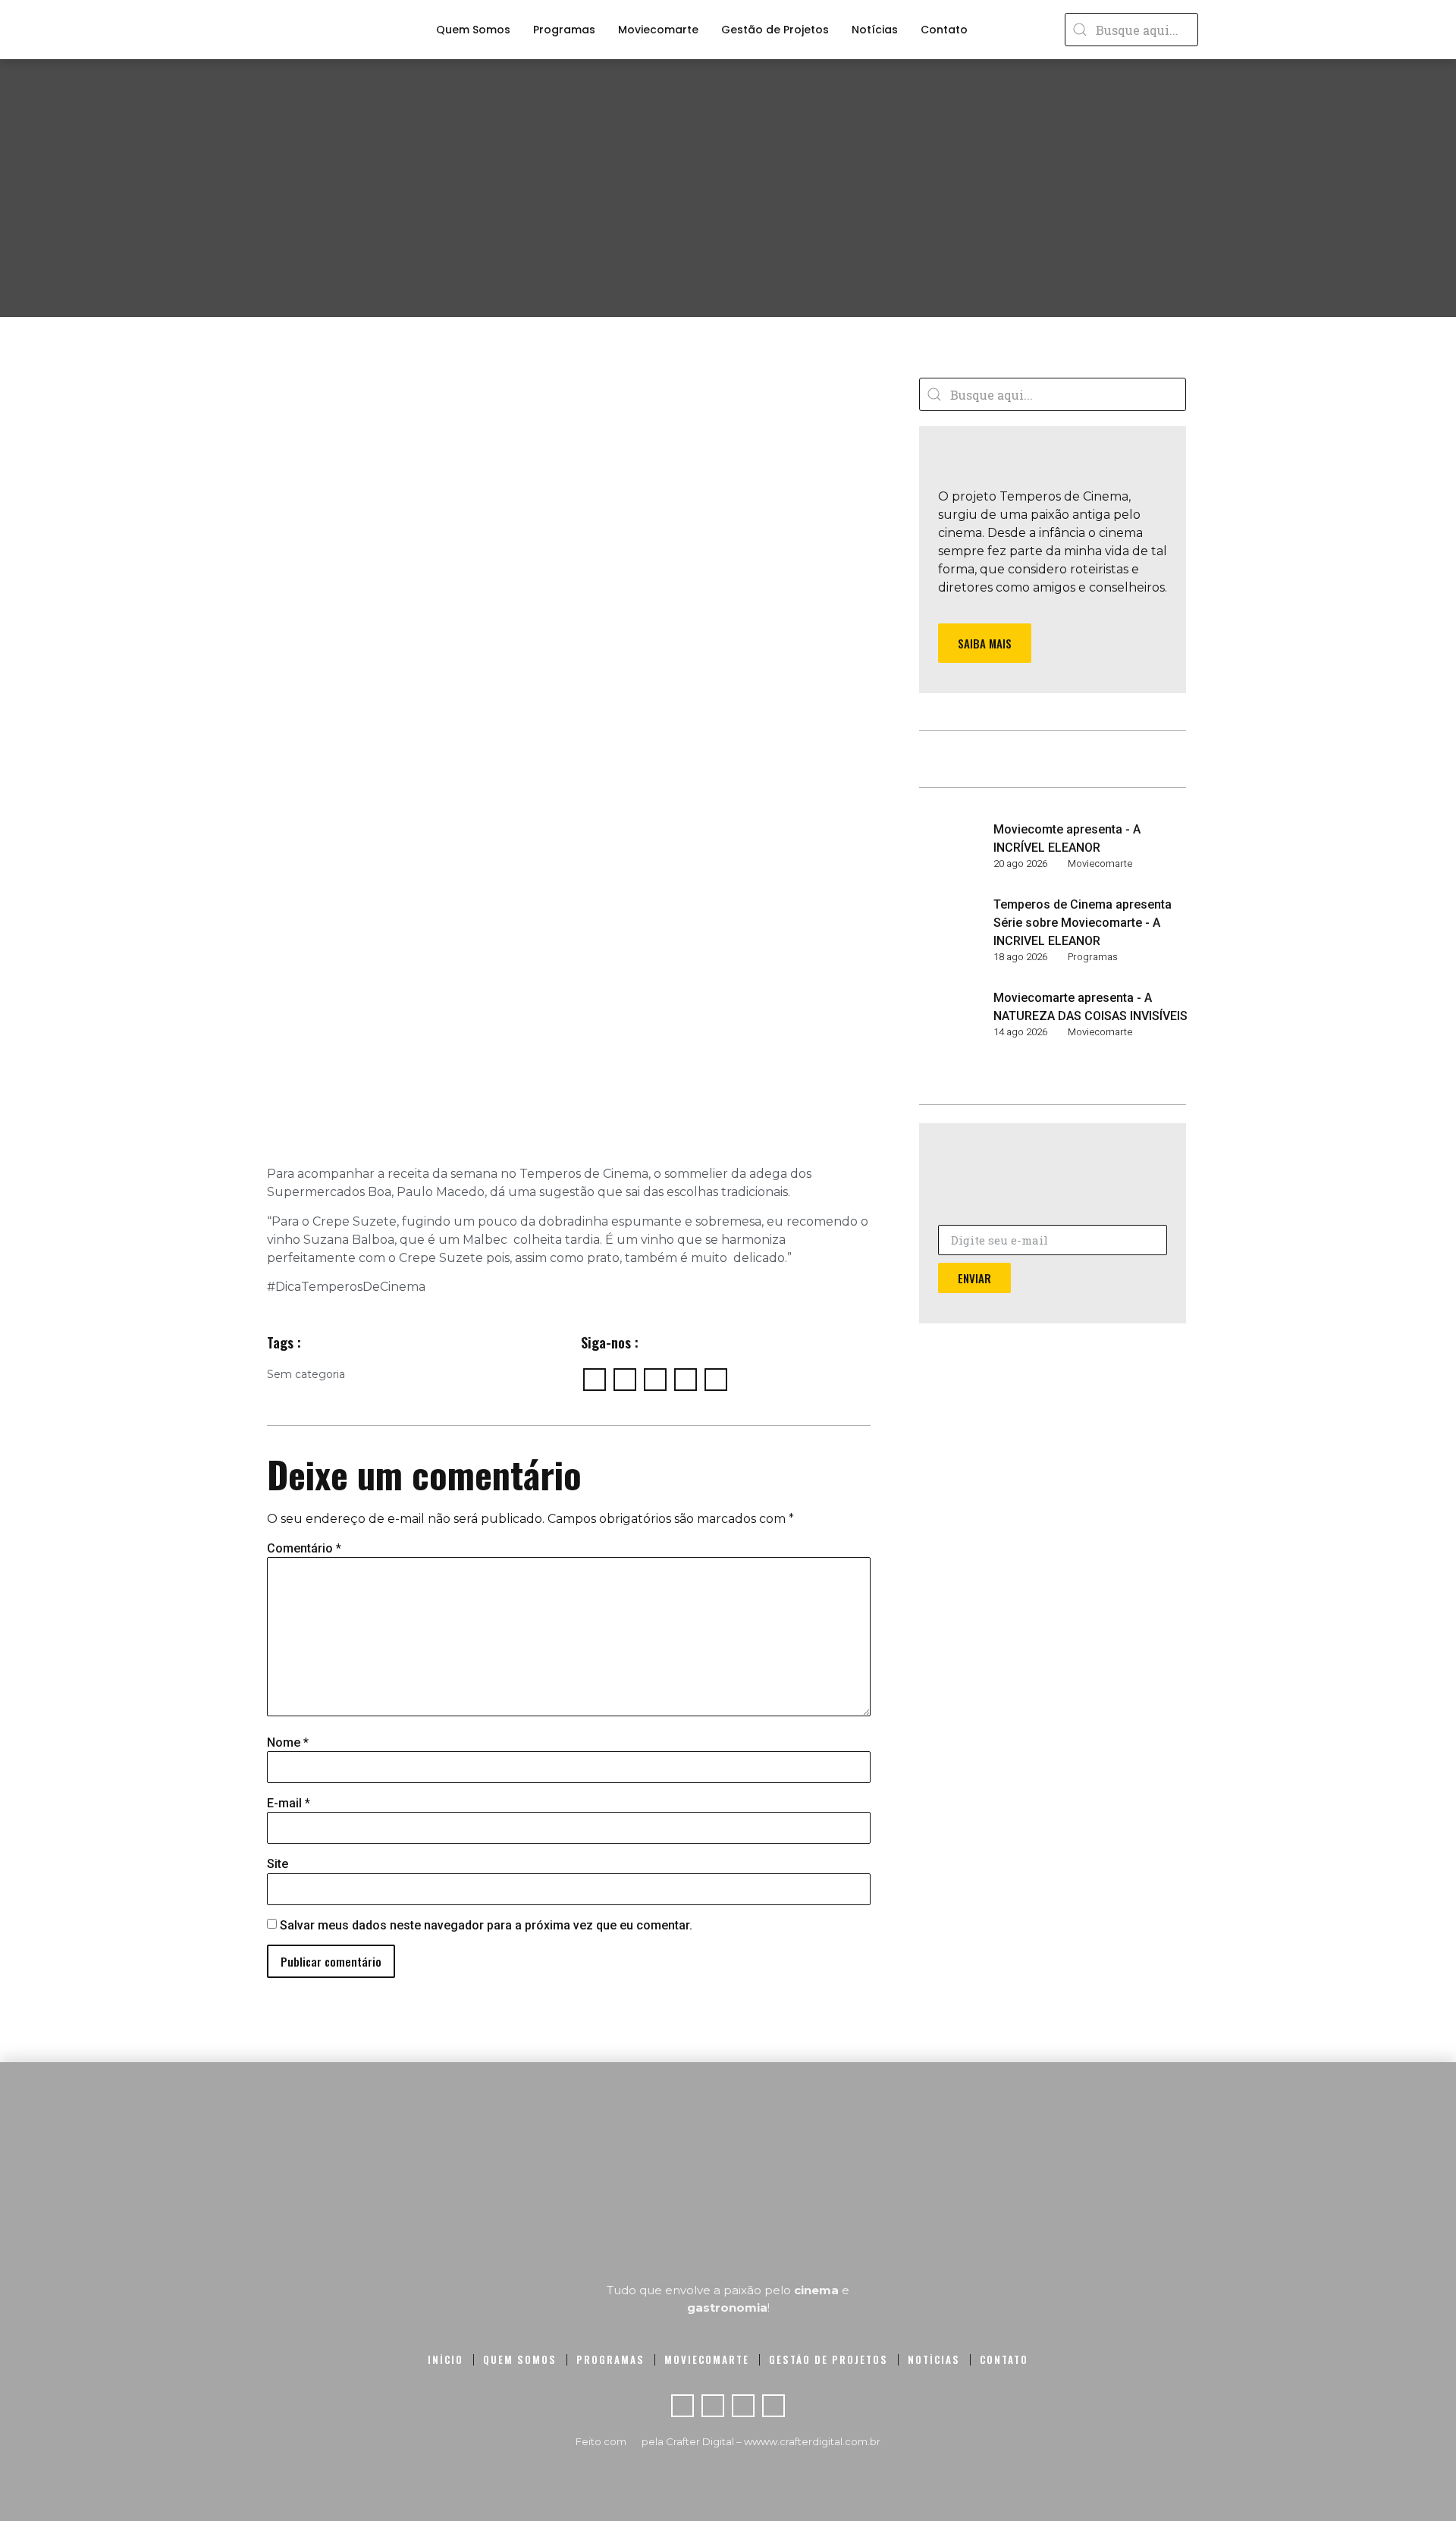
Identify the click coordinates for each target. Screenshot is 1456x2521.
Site (278, 1864)
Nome (288, 1743)
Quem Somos (473, 30)
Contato (944, 30)
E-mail (289, 1804)
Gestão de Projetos (775, 30)
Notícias (875, 30)
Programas (564, 30)
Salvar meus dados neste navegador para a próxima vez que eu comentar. (486, 1926)
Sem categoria (306, 1374)
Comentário (304, 1549)
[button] (985, 643)
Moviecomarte (658, 30)
